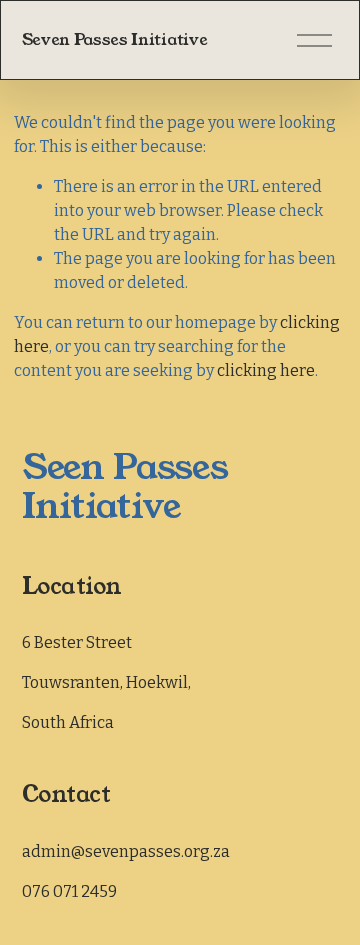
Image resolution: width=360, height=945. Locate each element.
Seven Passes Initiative (115, 39)
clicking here (266, 370)
